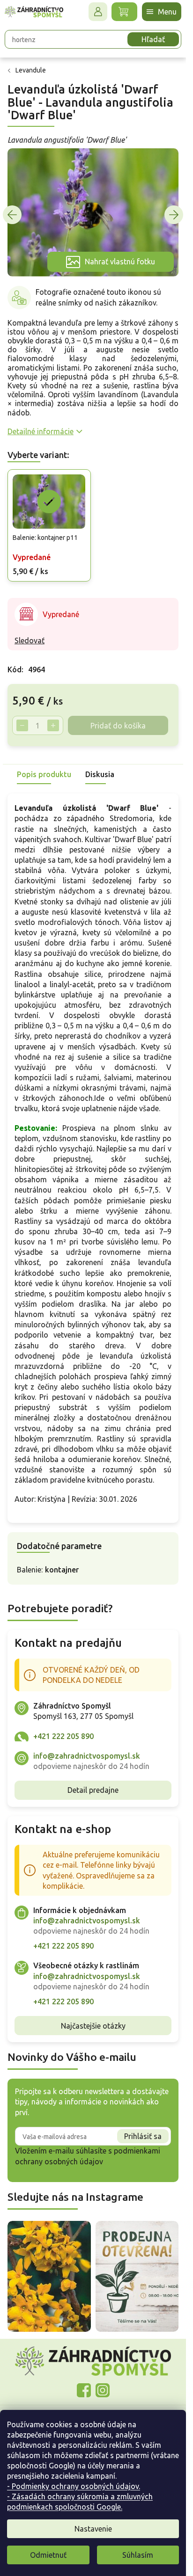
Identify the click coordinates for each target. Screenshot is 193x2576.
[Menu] (162, 12)
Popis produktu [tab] (44, 774)
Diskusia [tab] (100, 774)
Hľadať (153, 39)
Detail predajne (93, 1790)
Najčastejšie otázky (93, 2026)
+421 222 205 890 (63, 1736)
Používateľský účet (98, 12)
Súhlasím (138, 2555)
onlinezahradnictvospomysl (84, 2390)
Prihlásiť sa (143, 2136)
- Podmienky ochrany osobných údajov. (74, 2486)
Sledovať (30, 640)
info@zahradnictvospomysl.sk (87, 1756)
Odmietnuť (48, 2555)
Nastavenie (93, 2529)
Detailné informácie (41, 431)
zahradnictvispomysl (103, 2390)
